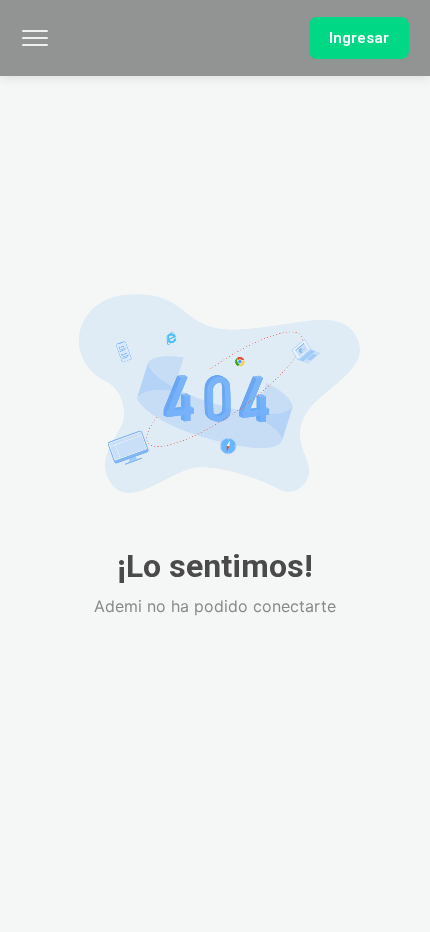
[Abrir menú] (35, 38)
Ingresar (359, 38)
